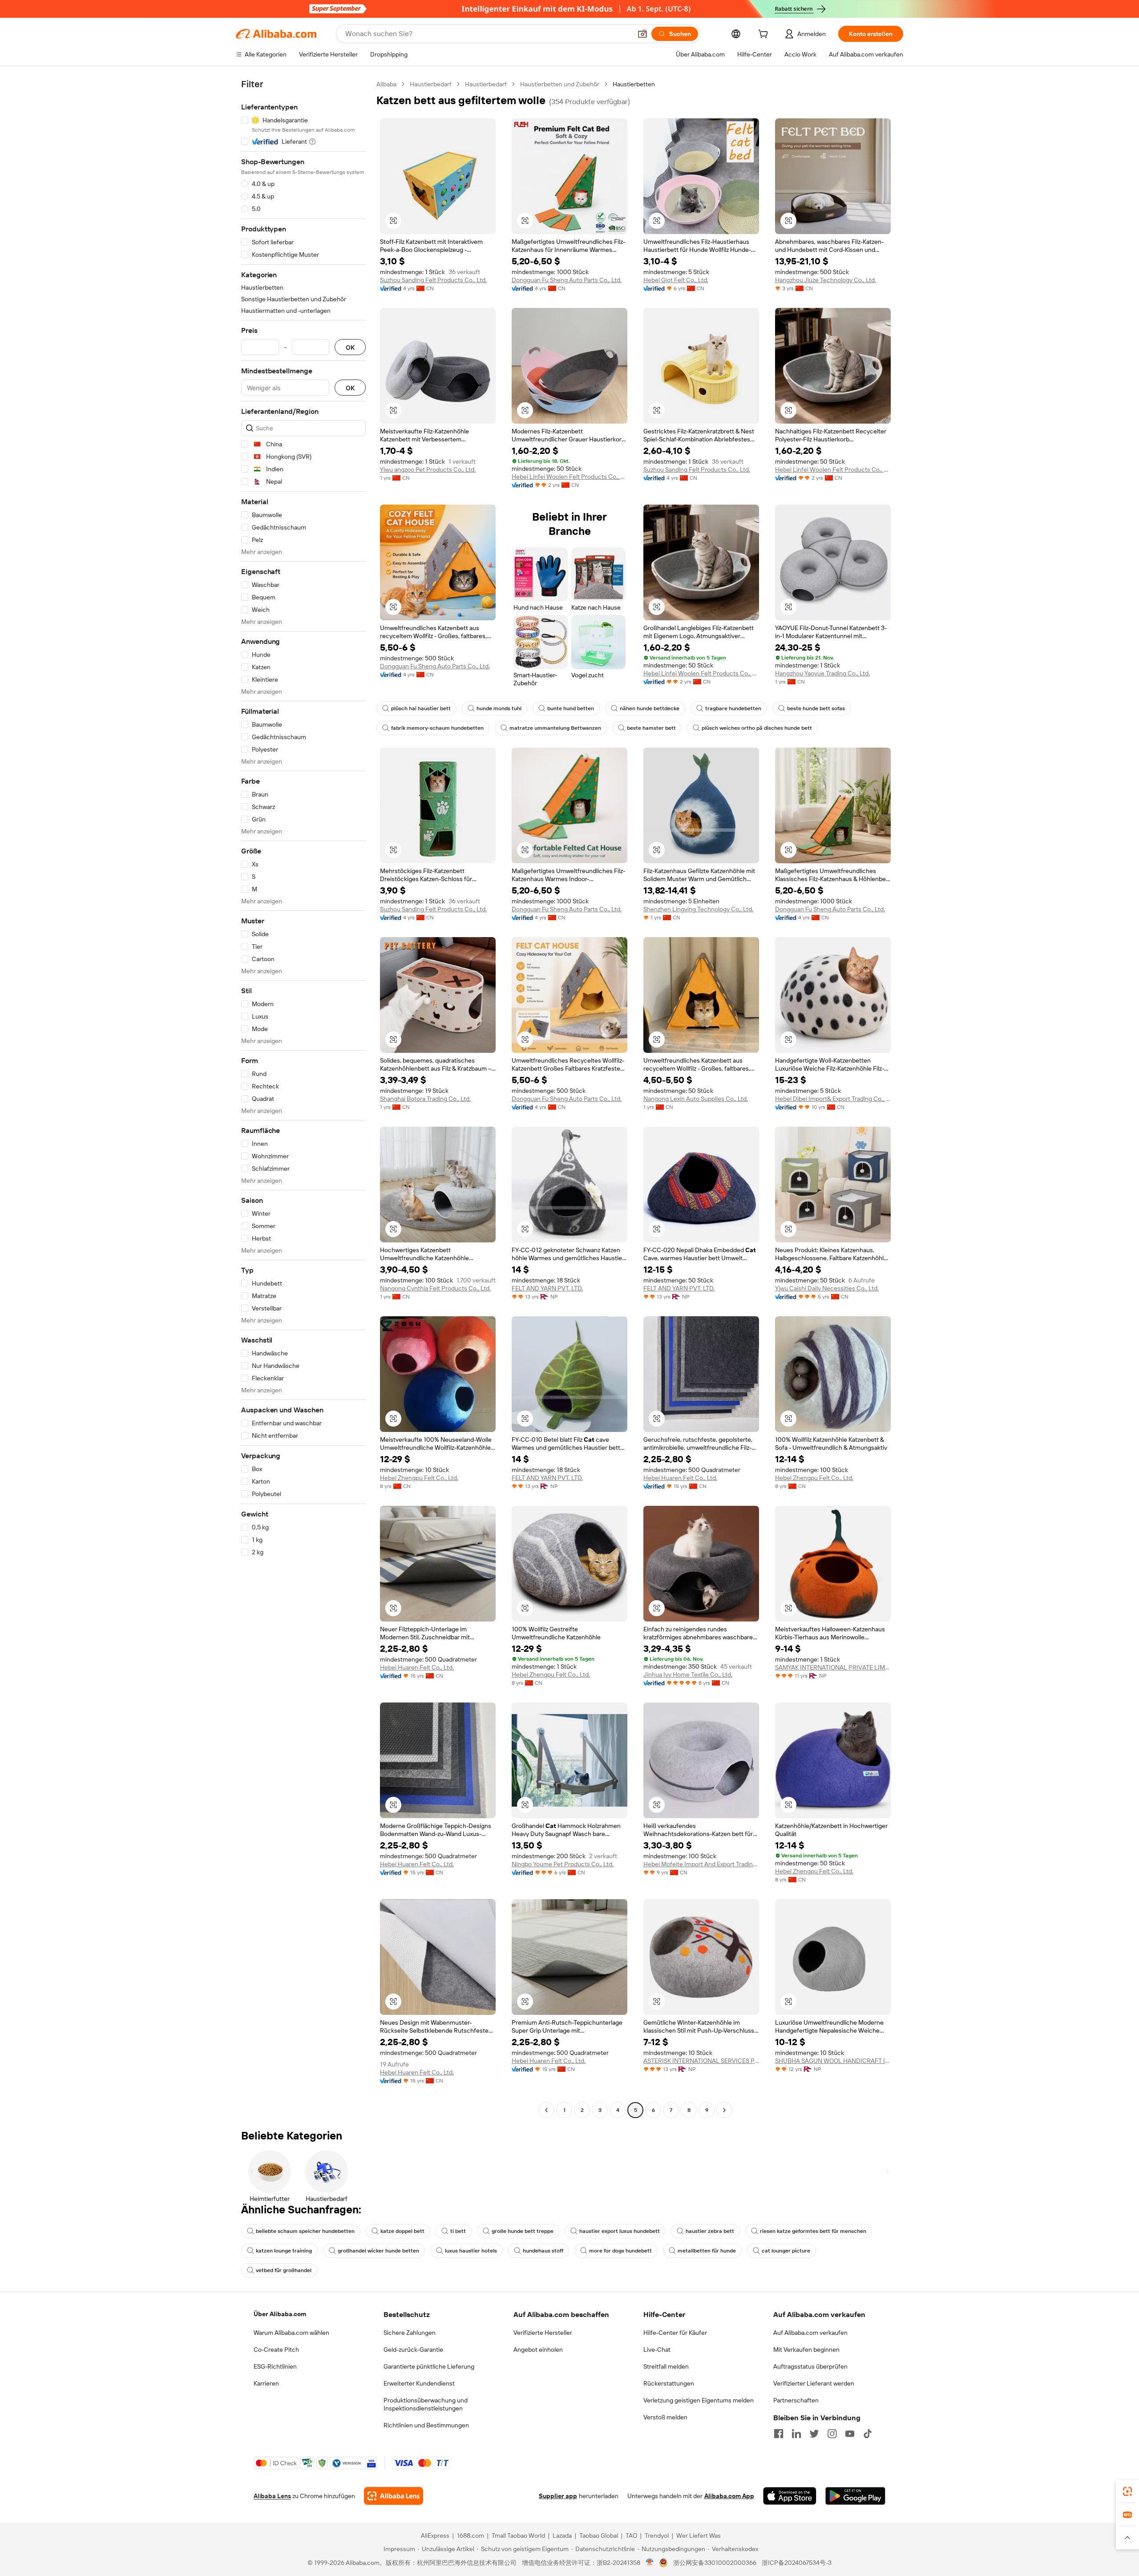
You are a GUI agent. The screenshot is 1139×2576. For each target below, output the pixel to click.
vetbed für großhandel (284, 2270)
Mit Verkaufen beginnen (806, 2350)
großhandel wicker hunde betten (378, 2251)
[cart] (765, 35)
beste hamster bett (651, 728)
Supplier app (558, 2496)
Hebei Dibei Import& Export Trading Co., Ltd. (833, 1099)
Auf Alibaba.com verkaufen (810, 2333)
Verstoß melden (665, 2417)
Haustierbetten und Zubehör (560, 84)
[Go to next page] (724, 2110)
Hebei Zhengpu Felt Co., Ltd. (419, 1478)
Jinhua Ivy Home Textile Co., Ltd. (688, 1674)
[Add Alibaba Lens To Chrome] (394, 2496)
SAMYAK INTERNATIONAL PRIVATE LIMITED (833, 1667)
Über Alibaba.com (280, 2314)
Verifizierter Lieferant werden (814, 2383)
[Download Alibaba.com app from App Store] (790, 2496)
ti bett (458, 2231)
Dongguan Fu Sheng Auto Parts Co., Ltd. (567, 280)
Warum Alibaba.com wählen (291, 2333)
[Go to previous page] (546, 2110)
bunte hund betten (571, 708)
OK (350, 347)
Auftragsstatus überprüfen (810, 2366)
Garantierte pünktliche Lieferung (429, 2366)
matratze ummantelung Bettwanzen (555, 728)
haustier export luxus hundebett (620, 2231)
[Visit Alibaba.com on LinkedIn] (796, 2434)
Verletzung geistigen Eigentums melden (699, 2400)
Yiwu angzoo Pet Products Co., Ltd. (428, 469)
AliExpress (435, 2536)
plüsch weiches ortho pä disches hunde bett (757, 728)
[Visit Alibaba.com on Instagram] (832, 2434)
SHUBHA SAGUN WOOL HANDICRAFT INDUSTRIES (833, 2061)
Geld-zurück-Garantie (413, 2350)
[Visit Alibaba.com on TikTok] (868, 2434)
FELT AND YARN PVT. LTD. (547, 1288)
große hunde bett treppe (523, 2231)
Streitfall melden (666, 2366)
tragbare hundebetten (733, 708)
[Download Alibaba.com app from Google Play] (855, 2496)
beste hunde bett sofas (816, 708)
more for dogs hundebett (620, 2251)
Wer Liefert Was (699, 2536)
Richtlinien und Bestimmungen (426, 2425)
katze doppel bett (402, 2231)
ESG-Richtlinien (275, 2366)
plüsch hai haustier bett (421, 708)
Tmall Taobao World (518, 2536)
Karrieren (266, 2383)
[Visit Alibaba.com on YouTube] (850, 2434)
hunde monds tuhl (499, 708)
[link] (1127, 2491)
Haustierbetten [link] (634, 84)
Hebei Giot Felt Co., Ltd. (676, 280)
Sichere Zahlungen (410, 2333)
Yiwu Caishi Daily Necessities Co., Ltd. (827, 1288)
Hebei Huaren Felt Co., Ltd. (680, 1478)
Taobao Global (599, 2536)
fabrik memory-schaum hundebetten (437, 728)
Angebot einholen (538, 2350)
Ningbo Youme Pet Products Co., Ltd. (563, 1864)
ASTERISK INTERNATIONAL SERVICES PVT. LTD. (701, 2061)
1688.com (471, 2536)
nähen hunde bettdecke (650, 708)
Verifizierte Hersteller (543, 2333)
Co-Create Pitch (276, 2350)
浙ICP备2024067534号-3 (797, 2563)
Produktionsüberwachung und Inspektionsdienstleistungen (426, 2404)
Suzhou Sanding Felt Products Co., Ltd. (433, 280)
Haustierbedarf (431, 84)
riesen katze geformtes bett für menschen (813, 2231)
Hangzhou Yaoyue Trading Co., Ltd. (822, 673)
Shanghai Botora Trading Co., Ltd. (425, 1099)
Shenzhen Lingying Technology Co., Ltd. (698, 909)
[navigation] (303, 1098)
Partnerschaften (796, 2400)
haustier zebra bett (710, 2231)
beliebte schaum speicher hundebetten (305, 2231)
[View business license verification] (650, 2563)
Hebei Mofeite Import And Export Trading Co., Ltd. (701, 1864)
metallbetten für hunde (707, 2251)
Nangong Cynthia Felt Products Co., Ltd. (435, 1288)
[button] (642, 34)
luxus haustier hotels (471, 2251)
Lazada (562, 2536)
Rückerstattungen (669, 2383)
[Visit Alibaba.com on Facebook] (779, 2434)
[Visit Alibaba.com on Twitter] (814, 2434)
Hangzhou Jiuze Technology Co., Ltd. (826, 280)
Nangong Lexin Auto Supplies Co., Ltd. (696, 1099)
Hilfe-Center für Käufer (675, 2333)
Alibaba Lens (272, 2496)
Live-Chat (657, 2350)
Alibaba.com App (729, 2496)
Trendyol (657, 2536)
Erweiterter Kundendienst (419, 2383)
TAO (631, 2536)
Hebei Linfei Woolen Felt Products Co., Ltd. (569, 477)
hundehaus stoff (543, 2251)
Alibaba (386, 84)
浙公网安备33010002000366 (715, 2563)
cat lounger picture (786, 2251)
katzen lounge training (284, 2251)
